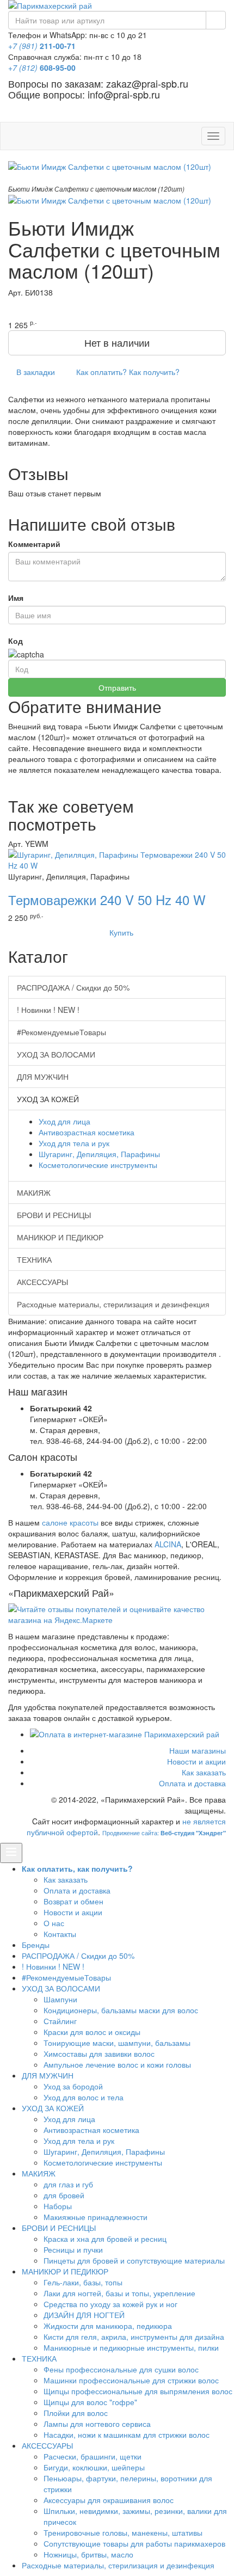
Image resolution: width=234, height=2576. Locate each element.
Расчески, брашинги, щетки (93, 2456)
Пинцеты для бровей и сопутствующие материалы (134, 2260)
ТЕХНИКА (34, 1259)
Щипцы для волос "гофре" (90, 2402)
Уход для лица (64, 1121)
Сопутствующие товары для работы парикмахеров (134, 2543)
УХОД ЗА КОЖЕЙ (53, 2108)
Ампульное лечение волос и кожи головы (117, 2064)
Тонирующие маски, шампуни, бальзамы (117, 2043)
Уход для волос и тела (84, 2097)
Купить (120, 932)
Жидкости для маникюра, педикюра (108, 2326)
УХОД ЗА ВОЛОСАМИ (56, 1054)
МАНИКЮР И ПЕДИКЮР (60, 1237)
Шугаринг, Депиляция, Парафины (99, 1154)
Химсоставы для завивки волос (99, 2054)
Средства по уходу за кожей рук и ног (110, 2304)
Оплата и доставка (192, 1783)
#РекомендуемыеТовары (61, 1032)
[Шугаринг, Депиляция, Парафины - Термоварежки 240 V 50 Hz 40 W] (117, 858)
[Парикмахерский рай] (117, 5)
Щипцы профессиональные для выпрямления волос (138, 2391)
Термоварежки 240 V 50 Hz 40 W (107, 899)
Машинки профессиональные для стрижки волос (131, 2380)
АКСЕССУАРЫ (42, 1282)
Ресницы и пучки (73, 2249)
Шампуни (60, 1999)
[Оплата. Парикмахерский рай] (128, 1734)
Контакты (60, 1934)
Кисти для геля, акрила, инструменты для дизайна (134, 2337)
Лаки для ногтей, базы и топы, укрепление (119, 2293)
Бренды (36, 1945)
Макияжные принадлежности (96, 2217)
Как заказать (204, 1772)
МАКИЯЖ (34, 1192)
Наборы (58, 2206)
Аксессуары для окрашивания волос (109, 2500)
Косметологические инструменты (98, 1165)
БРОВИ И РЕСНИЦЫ (54, 1215)
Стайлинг (60, 2021)
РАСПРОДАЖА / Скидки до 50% (73, 987)
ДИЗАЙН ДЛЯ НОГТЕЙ (84, 2315)
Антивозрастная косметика (87, 1132)
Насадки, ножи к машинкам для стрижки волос (127, 2434)
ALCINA (168, 1544)
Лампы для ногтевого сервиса (97, 2424)
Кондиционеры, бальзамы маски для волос (121, 2010)
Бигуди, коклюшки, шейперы (94, 2467)
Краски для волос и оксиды (92, 2032)
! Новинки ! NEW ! (48, 1010)
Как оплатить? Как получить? (127, 372)
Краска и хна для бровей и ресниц (105, 2239)
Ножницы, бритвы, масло (88, 2554)
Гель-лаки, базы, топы (83, 2282)
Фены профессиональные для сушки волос (121, 2369)
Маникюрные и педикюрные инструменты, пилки (131, 2347)
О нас (54, 1923)
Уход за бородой (73, 2086)
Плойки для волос (76, 2413)
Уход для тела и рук (74, 1143)
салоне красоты (70, 1522)
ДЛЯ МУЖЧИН (43, 1077)
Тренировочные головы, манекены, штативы (123, 2532)
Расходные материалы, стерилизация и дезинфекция (113, 1304)
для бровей (64, 2195)
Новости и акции (196, 1761)
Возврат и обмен (73, 1901)
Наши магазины (198, 1750)
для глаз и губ (68, 2184)
